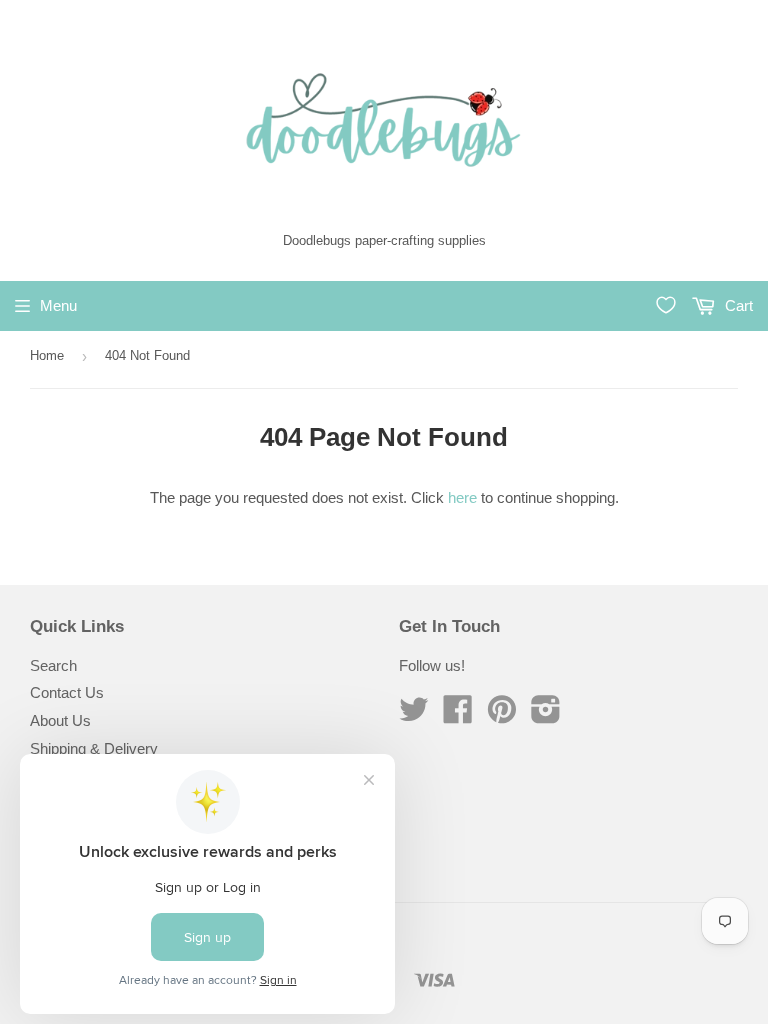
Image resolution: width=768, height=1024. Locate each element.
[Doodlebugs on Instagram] (546, 715)
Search (53, 665)
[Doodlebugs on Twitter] (414, 715)
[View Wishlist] (666, 305)
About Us (60, 720)
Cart (737, 305)
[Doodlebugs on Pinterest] (502, 715)
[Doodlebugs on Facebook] (458, 715)
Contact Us (67, 692)
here (462, 497)
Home (47, 355)
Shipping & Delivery (94, 748)
